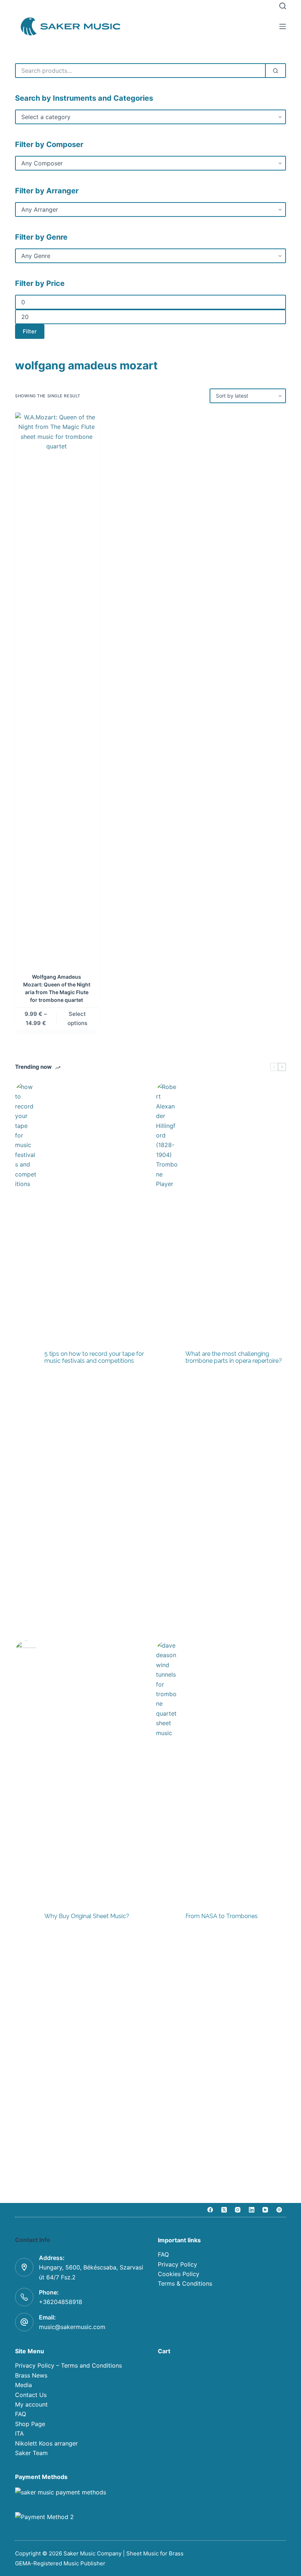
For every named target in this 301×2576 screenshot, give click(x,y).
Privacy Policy (177, 2264)
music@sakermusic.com (72, 2327)
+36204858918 (61, 2302)
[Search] (283, 6)
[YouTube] (265, 2210)
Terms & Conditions (185, 2283)
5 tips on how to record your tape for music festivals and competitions (94, 1357)
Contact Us (31, 2395)
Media (23, 2385)
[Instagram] (238, 2210)
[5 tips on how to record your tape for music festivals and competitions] (26, 1358)
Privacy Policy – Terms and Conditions (68, 2365)
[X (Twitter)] (224, 2210)
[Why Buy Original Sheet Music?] (26, 1916)
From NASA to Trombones (222, 1916)
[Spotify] (279, 2210)
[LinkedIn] (252, 2210)
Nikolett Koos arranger (46, 2443)
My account (31, 2404)
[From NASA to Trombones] (167, 1916)
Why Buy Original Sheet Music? (87, 1916)
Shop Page (30, 2424)
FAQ (163, 2254)
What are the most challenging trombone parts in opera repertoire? (234, 1357)
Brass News (31, 2375)
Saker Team (31, 2453)
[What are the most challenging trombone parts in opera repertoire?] (167, 1358)
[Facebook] (210, 2210)
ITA (19, 2433)
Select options (77, 1018)
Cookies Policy (179, 2274)
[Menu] (283, 26)
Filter (30, 331)
